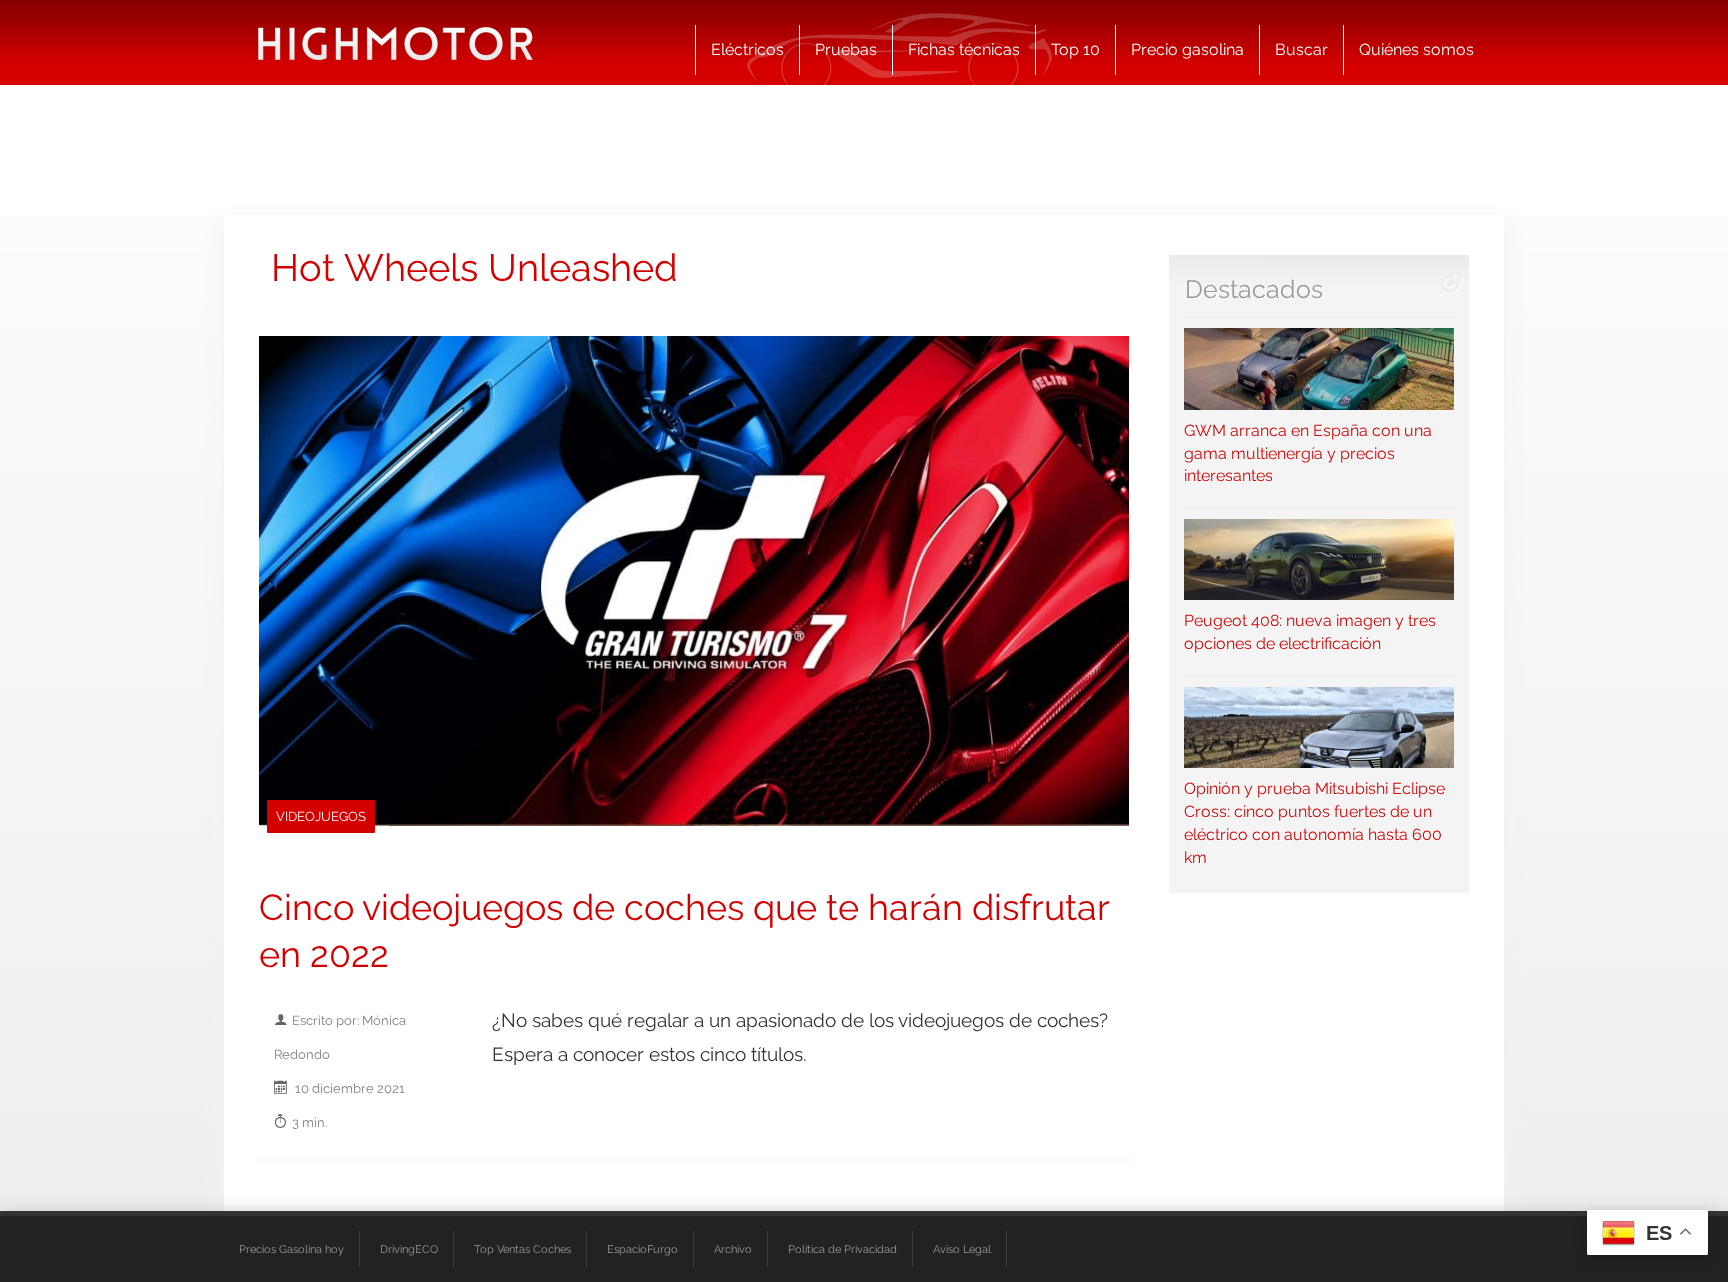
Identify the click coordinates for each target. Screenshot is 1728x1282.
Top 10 (1075, 49)
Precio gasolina (1187, 49)
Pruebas (846, 49)
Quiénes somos (1416, 49)
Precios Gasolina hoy (291, 1249)
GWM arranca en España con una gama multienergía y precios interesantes (1308, 453)
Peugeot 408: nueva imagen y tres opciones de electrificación (1310, 632)
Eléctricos (747, 49)
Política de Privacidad (842, 1249)
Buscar (1301, 49)
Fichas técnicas (964, 49)
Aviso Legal (962, 1249)
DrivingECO (409, 1249)
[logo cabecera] (395, 42)
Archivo (733, 1249)
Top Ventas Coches (522, 1249)
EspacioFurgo (642, 1249)
